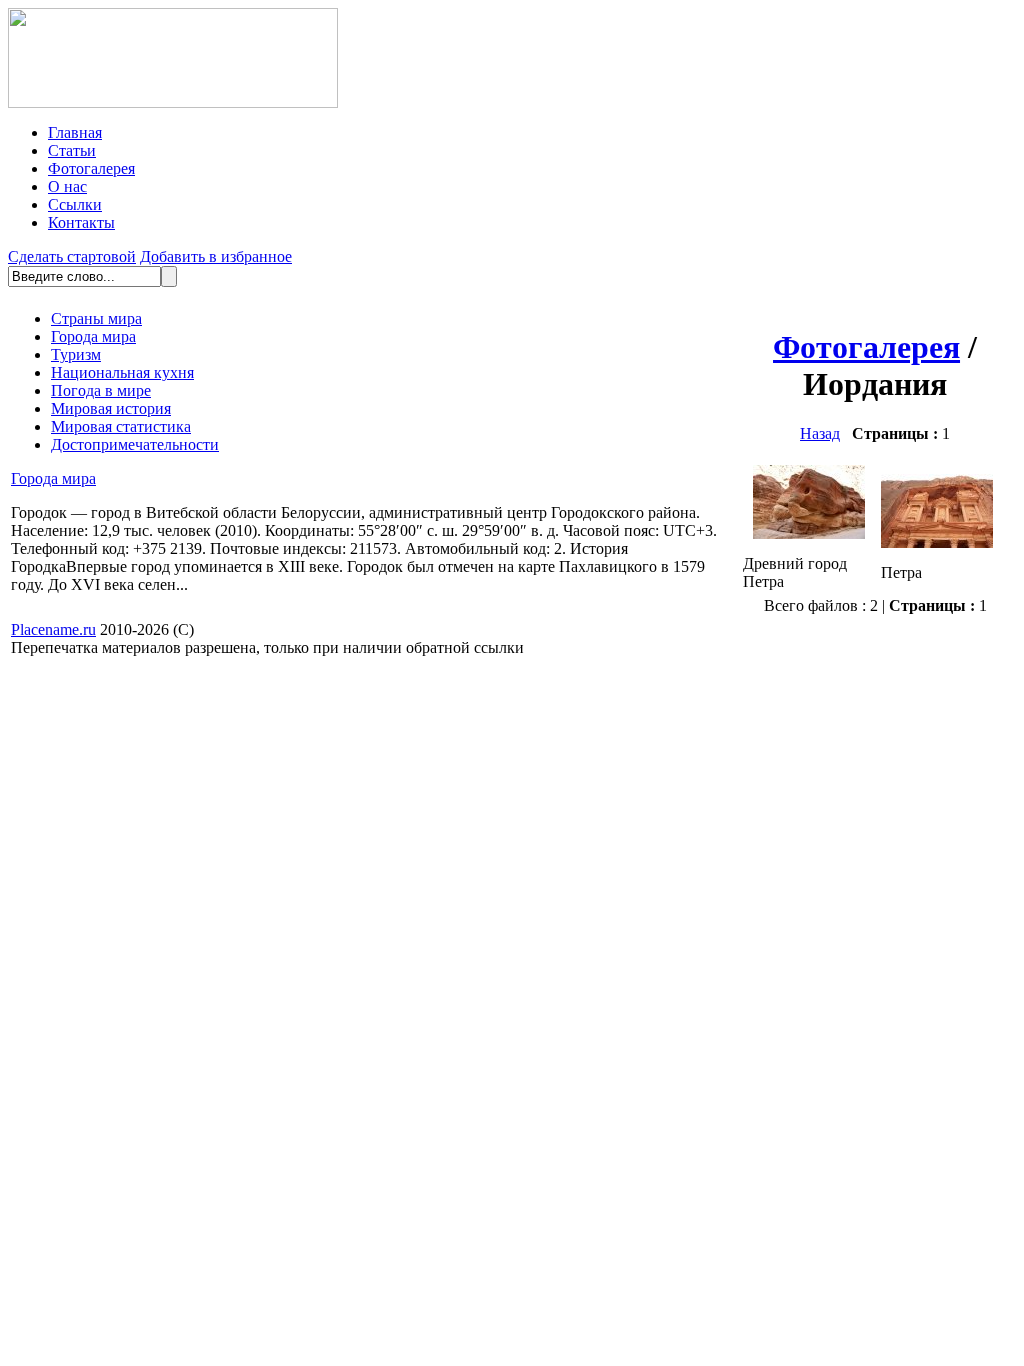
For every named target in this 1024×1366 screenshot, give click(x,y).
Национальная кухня (122, 372)
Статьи (72, 150)
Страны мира (96, 318)
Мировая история (111, 408)
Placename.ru (53, 629)
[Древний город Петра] (809, 533)
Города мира (93, 336)
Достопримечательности (135, 444)
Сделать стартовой (72, 256)
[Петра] (937, 542)
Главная (75, 132)
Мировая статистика (121, 426)
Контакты (81, 222)
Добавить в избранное (216, 256)
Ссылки (75, 204)
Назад (820, 433)
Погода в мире (101, 390)
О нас (67, 186)
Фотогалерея (91, 168)
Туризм (76, 354)
